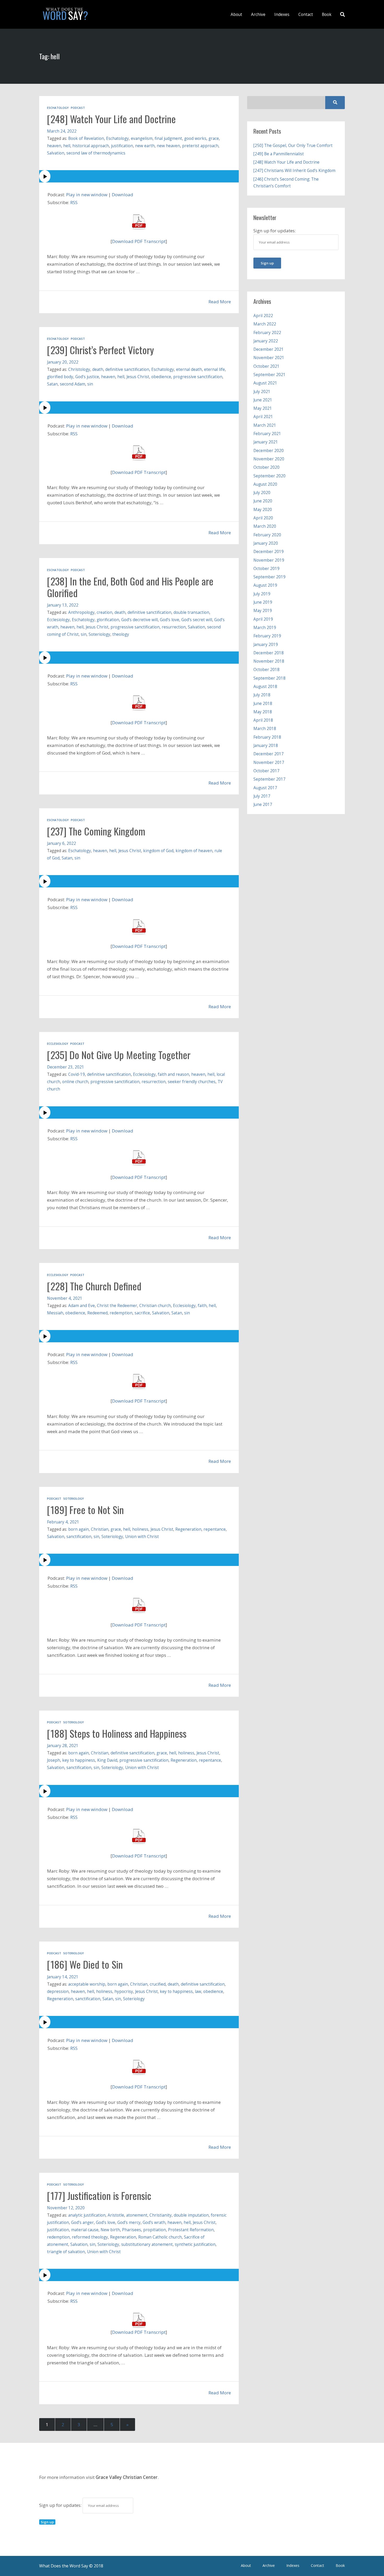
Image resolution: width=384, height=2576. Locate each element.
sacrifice (142, 1313)
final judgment (168, 138)
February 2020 (267, 535)
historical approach (91, 146)
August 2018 (265, 686)
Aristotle (116, 2215)
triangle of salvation (66, 2252)
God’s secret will (197, 620)
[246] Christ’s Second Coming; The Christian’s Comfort (286, 182)
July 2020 (262, 492)
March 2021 (265, 425)
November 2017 (269, 762)
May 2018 (263, 712)
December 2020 (269, 450)
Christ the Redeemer (117, 1305)
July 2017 (262, 796)
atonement (137, 2215)
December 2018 (269, 653)
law (198, 1991)
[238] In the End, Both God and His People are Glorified (130, 587)
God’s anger (82, 2222)
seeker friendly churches (192, 1082)
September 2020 (269, 476)
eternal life (214, 369)
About (236, 14)
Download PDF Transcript (139, 241)
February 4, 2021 (63, 1522)
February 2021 (267, 434)
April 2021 (263, 417)
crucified (158, 1984)
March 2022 (265, 324)
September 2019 (269, 577)
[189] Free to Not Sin (85, 1510)
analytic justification (87, 2215)
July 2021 (262, 391)
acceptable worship (87, 1984)
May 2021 (263, 408)
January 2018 (266, 745)
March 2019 (265, 627)
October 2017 (266, 771)
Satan (52, 384)
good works (195, 138)
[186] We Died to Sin (85, 1964)
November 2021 (269, 358)
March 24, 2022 (62, 131)
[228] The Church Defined (94, 1286)
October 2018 (266, 669)
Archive (258, 14)
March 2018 (265, 728)
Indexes (282, 14)
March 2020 (265, 526)
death (98, 369)
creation (104, 612)
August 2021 (265, 383)
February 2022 (267, 333)
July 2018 (262, 695)
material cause (85, 2230)
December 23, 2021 (66, 1067)
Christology (79, 369)
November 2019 (269, 560)
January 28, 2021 (63, 1746)
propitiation (155, 2230)
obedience (161, 377)
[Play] (139, 176)
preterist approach (200, 146)
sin (90, 384)
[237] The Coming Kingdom (96, 831)
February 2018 (267, 737)
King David (107, 1760)
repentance (215, 1529)
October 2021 (266, 366)
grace (214, 138)
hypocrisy (124, 1991)
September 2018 (269, 678)
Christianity (161, 2215)
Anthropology (81, 612)
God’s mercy (129, 2222)
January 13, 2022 (63, 605)
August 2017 (265, 788)
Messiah (55, 1313)
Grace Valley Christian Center (127, 2477)
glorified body (60, 377)
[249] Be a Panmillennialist (279, 154)
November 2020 (269, 459)
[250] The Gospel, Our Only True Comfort (293, 145)
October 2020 (266, 467)
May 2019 (263, 610)
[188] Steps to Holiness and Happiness (117, 1733)
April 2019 (263, 619)
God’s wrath (154, 2222)
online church (75, 1082)
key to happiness (79, 1760)
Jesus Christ (138, 377)
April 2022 (263, 316)
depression (58, 1991)
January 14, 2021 (63, 1977)
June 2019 (263, 602)
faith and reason (173, 1074)
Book (327, 14)
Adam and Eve (82, 1305)
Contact (306, 14)
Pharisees (132, 2230)
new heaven (168, 146)
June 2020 (263, 501)
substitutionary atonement (147, 2244)
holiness (140, 1529)
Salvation (56, 153)
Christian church (155, 1305)
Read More (220, 302)
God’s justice (87, 377)
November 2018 (269, 661)
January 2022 (266, 341)
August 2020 (265, 484)
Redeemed (97, 1313)
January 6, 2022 (62, 843)
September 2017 (269, 779)
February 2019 (267, 636)
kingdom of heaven (194, 851)
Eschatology (58, 108)
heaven (54, 146)
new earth (145, 146)
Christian (100, 1529)
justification (122, 146)
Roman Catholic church (160, 2237)
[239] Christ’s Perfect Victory (100, 350)
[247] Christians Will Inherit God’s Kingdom (294, 170)
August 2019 (265, 585)
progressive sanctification (198, 377)
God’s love (170, 620)
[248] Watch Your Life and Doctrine (111, 119)
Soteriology (99, 634)
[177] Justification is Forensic (99, 2195)
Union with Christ (142, 1536)
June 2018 (263, 703)
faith (202, 1305)
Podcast (78, 108)
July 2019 (262, 594)
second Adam (72, 384)
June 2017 (263, 804)
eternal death (189, 369)
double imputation (191, 2215)
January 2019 (266, 644)
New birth (110, 2230)
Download (123, 195)
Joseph (54, 1760)
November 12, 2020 (66, 2208)
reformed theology (90, 2237)
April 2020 (263, 518)
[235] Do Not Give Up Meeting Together (119, 1055)
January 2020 (266, 543)
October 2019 (266, 568)
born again (78, 1529)
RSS (74, 202)
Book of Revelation (86, 138)
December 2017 (269, 754)
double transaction (191, 612)
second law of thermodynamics (96, 153)
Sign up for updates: (61, 2505)
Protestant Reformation (191, 2230)
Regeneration (188, 1529)
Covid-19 (77, 1074)
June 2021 (263, 400)
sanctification (79, 1536)
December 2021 (269, 349)
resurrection (174, 627)
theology (121, 634)
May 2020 (263, 509)
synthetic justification (195, 2244)
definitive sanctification (127, 369)
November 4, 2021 (65, 1298)
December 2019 (269, 551)
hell (67, 146)
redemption (121, 1313)
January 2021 (266, 442)
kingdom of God (158, 851)
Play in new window (87, 195)
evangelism (142, 138)
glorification (108, 620)
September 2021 (269, 375)
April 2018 (263, 720)
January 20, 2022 (63, 362)
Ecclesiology (58, 620)
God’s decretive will (139, 620)
